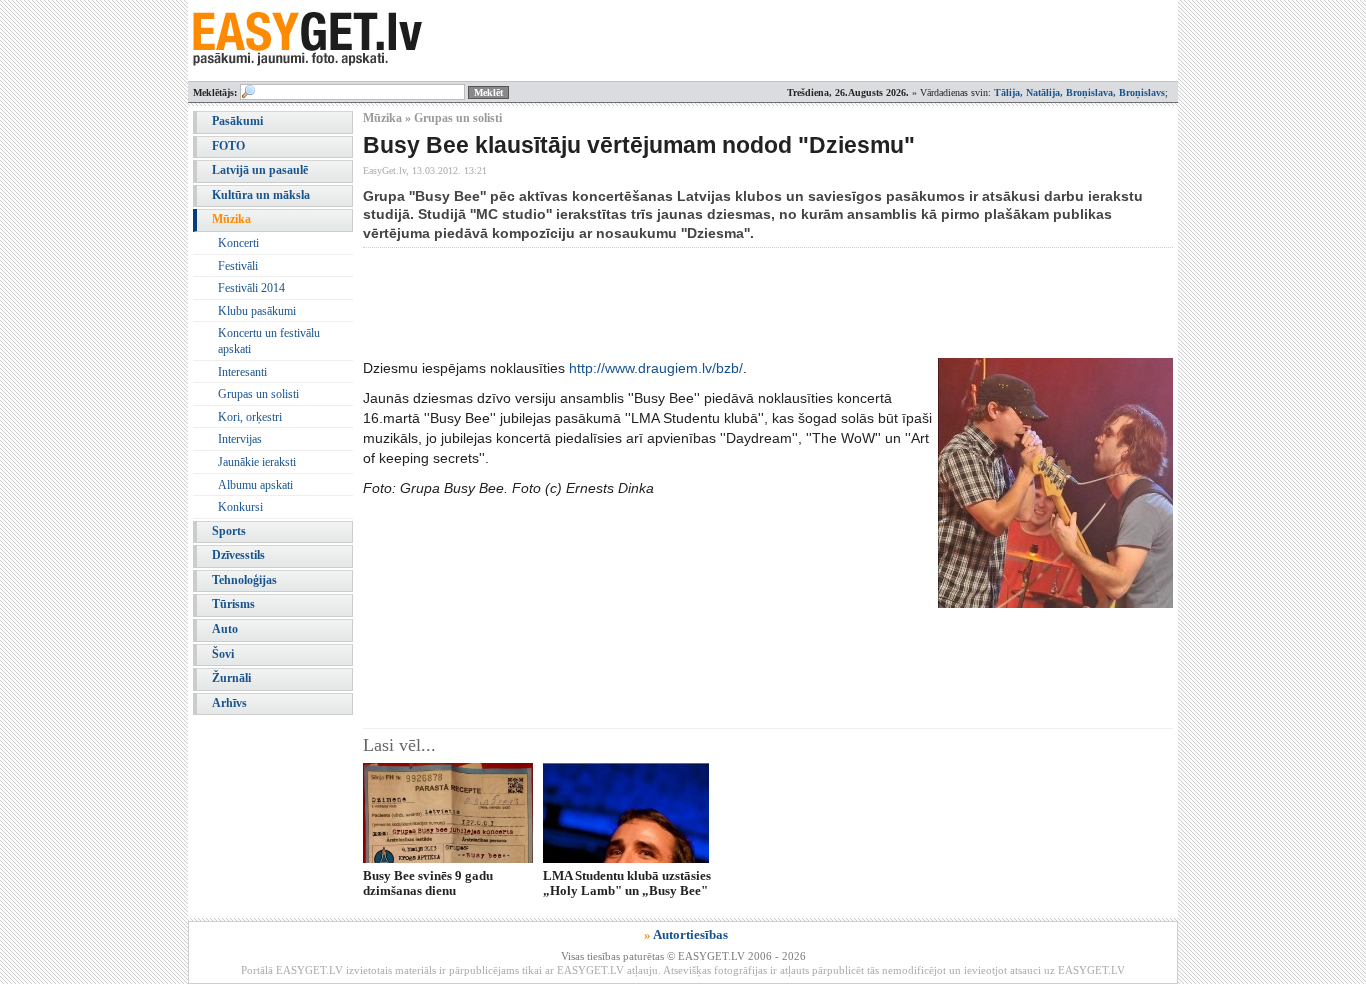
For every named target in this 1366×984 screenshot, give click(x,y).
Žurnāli (231, 678)
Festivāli (238, 266)
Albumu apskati (255, 485)
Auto (225, 629)
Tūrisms (233, 604)
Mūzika (231, 219)
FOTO (228, 146)
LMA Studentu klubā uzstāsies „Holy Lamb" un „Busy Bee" (627, 883)
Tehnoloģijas (244, 580)
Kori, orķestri (250, 417)
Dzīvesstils (238, 555)
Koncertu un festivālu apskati (269, 341)
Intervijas (240, 439)
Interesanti (242, 372)
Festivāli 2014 (251, 288)
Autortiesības (690, 934)
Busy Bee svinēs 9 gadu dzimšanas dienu (428, 883)
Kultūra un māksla (261, 195)
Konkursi (240, 507)
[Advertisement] (727, 303)
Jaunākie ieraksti (257, 462)
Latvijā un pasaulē (260, 170)
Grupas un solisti (258, 394)
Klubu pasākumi (257, 311)
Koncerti (238, 243)
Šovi (223, 654)
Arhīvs (229, 703)
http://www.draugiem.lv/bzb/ (656, 368)
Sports (229, 531)
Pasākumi (237, 121)
